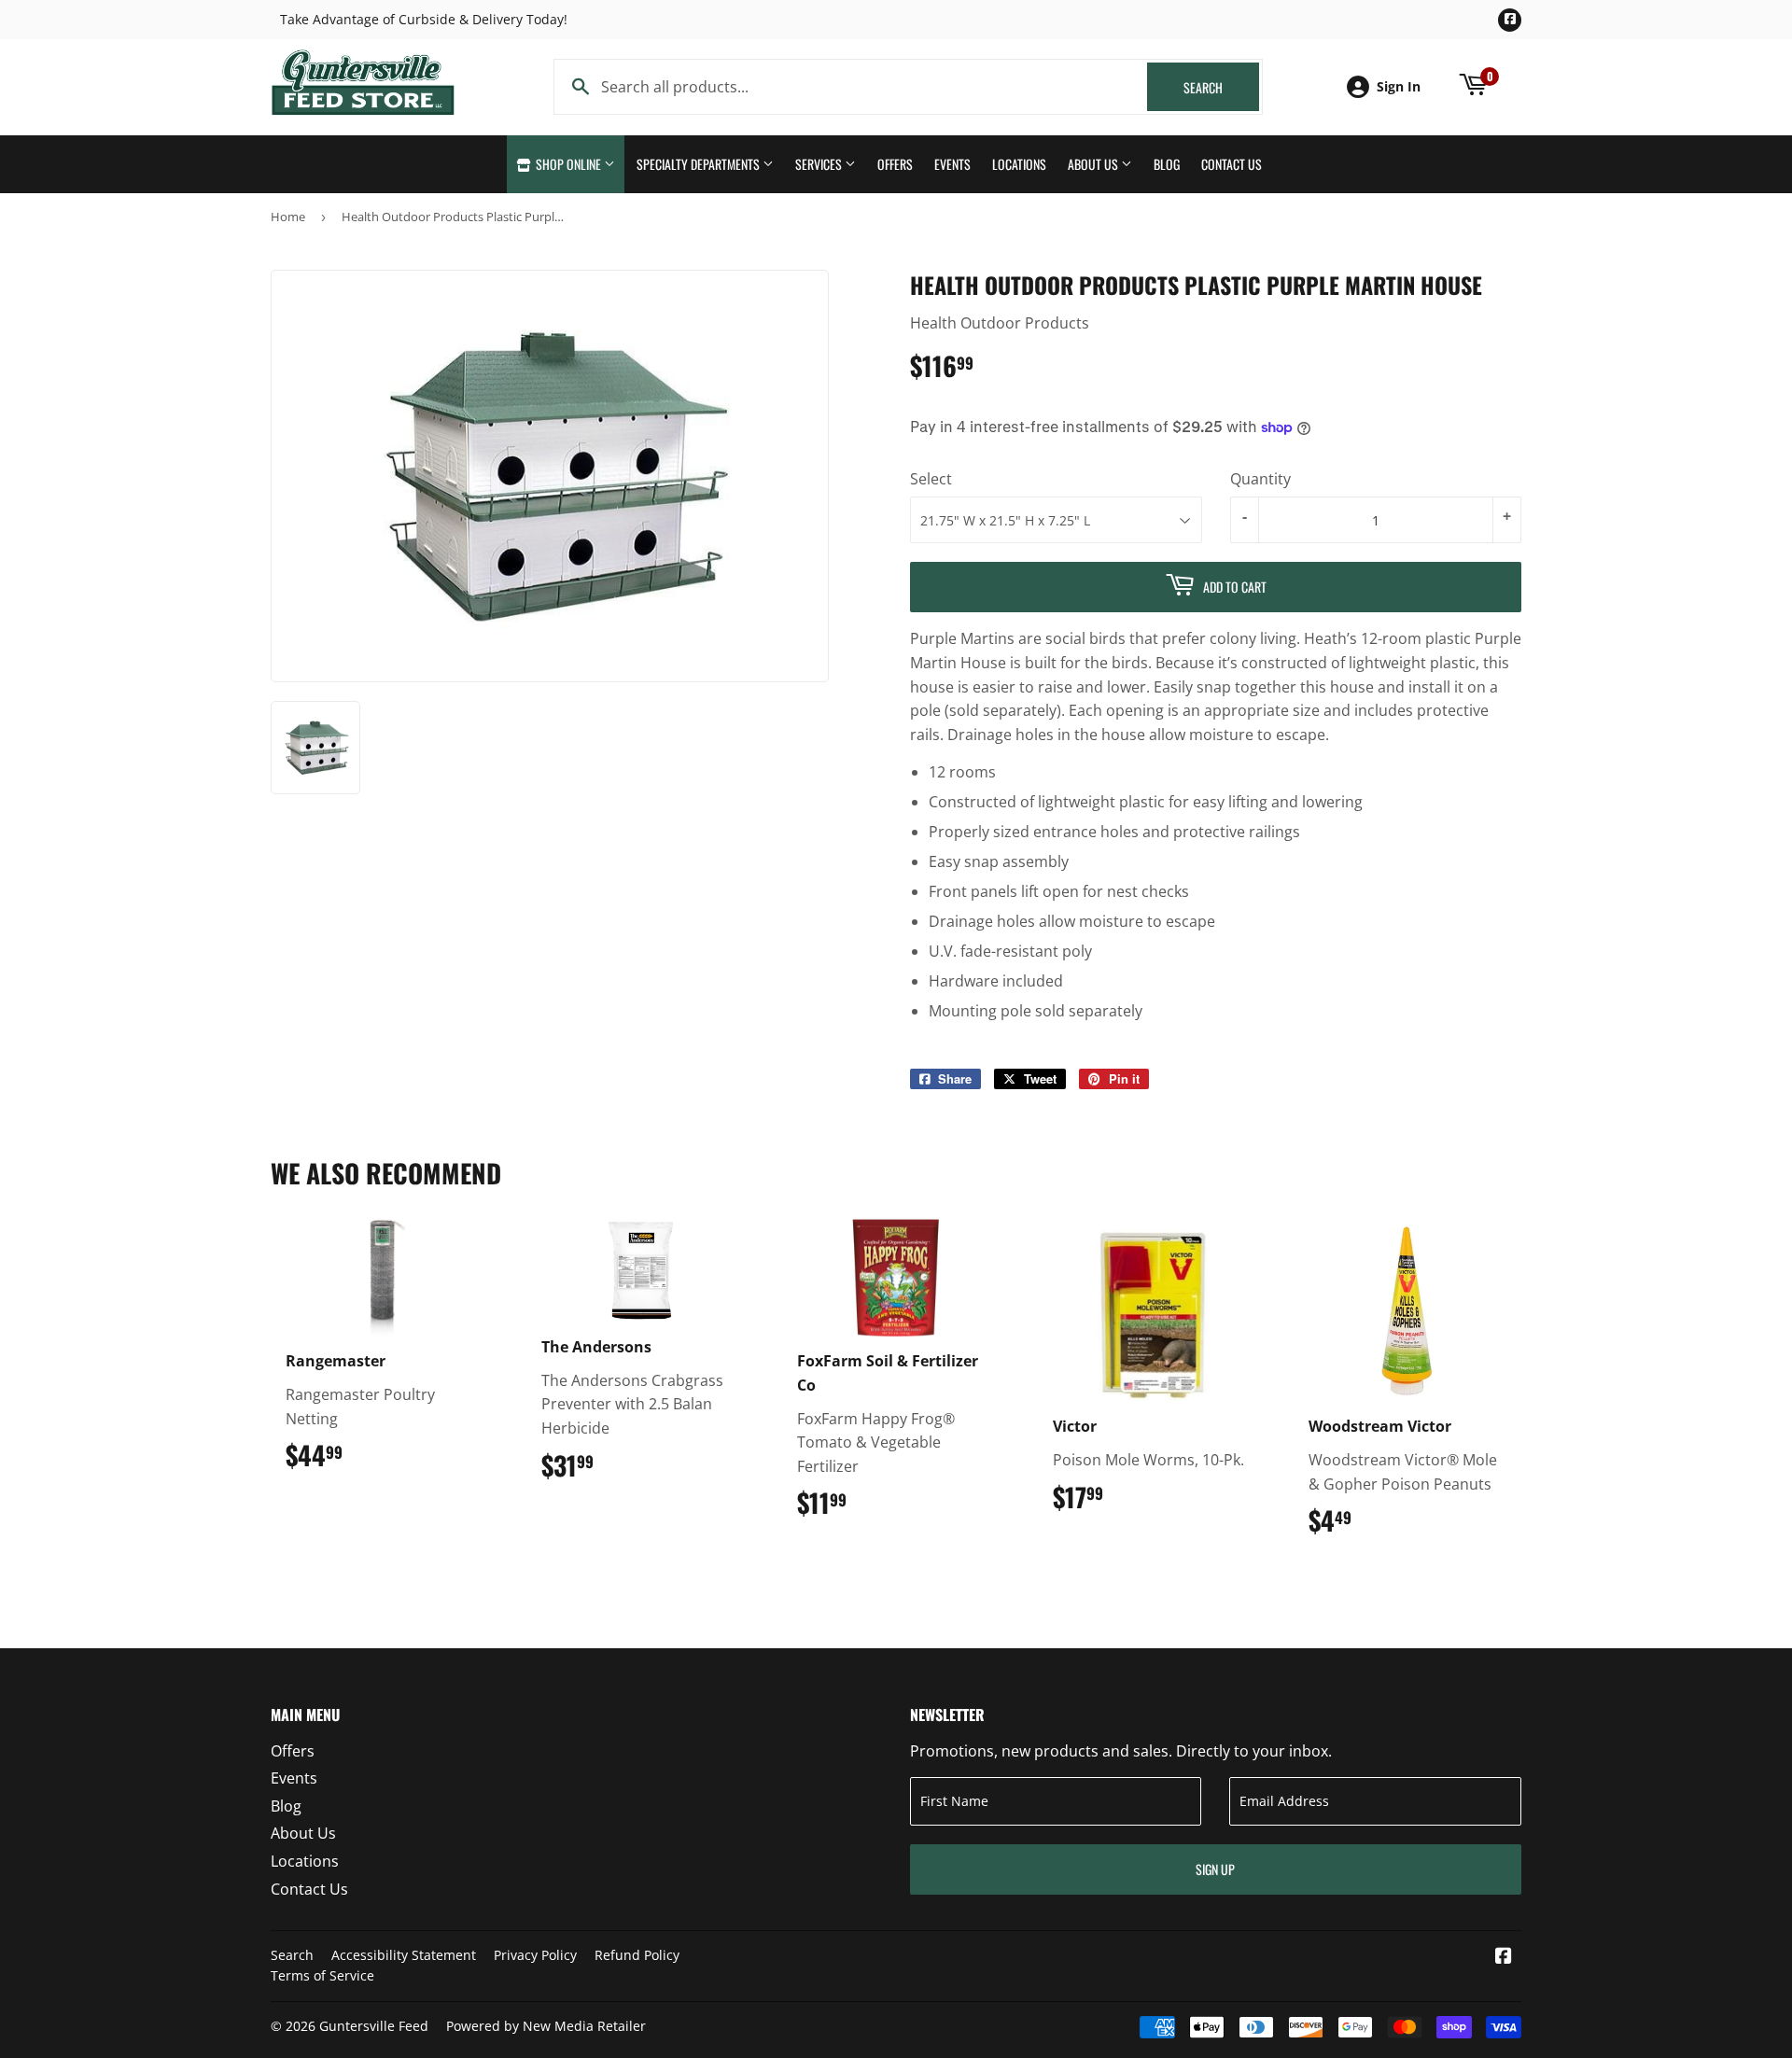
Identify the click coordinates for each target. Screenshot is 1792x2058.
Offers (895, 164)
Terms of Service (322, 1975)
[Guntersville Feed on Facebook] (1504, 1957)
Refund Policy (637, 1955)
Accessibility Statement (404, 1955)
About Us (1094, 164)
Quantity (1260, 479)
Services (820, 164)
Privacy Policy (535, 1955)
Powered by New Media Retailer (546, 2026)
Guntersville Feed (374, 2026)
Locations (1019, 164)
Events (952, 164)
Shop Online (568, 164)
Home (288, 217)
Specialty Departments (700, 164)
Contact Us (1232, 164)
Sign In (1399, 86)
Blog (1167, 164)
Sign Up (1215, 1869)
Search (1221, 87)
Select (931, 479)
